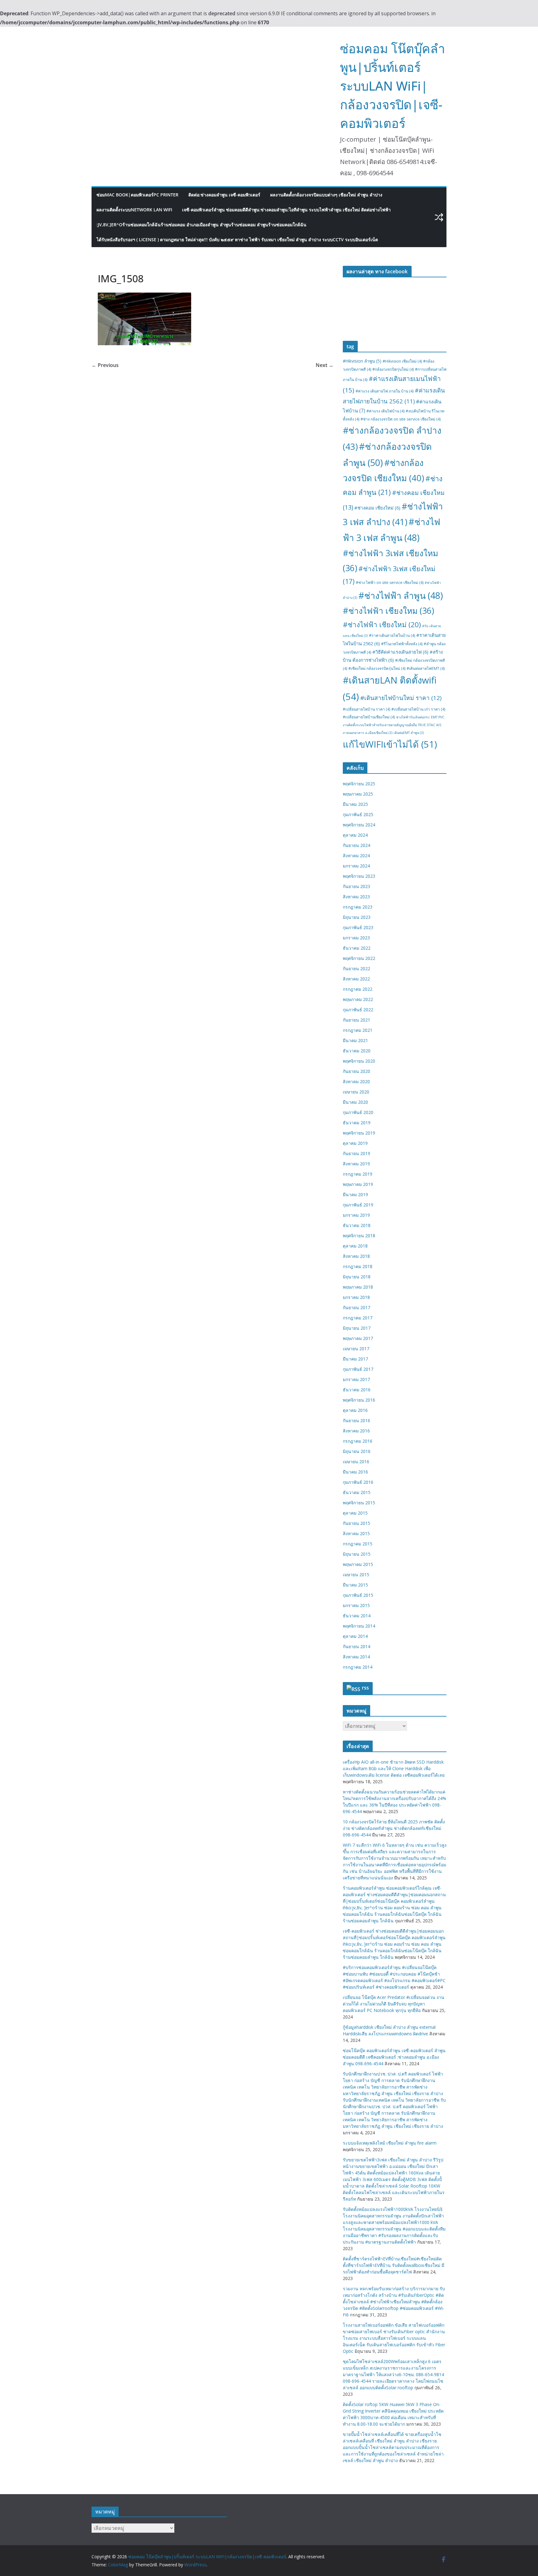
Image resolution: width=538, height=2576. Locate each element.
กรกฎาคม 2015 (358, 1544)
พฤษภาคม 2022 (358, 999)
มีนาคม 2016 (355, 1472)
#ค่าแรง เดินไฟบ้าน (385, 411)
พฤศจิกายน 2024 (359, 825)
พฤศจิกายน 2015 (359, 1503)
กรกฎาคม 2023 (358, 907)
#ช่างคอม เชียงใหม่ (377, 508)
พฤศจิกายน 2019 (359, 1133)
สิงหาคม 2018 (356, 1256)
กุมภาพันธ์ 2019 (358, 1205)
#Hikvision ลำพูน (362, 361)
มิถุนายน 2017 (357, 1328)
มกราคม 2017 (356, 1379)
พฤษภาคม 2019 (358, 1184)
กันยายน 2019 (356, 1153)
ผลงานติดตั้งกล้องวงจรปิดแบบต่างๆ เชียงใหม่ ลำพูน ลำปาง (326, 195)
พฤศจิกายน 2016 (359, 1400)
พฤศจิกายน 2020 (359, 1061)
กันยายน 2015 (356, 1523)
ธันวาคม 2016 (357, 1390)
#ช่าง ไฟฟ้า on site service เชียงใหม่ (390, 583)
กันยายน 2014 (356, 1646)
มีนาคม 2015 (355, 1585)
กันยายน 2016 (356, 1420)
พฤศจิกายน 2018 (359, 1236)
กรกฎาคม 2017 (358, 1318)
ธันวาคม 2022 (357, 948)
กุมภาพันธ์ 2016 (358, 1482)
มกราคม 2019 (356, 1215)
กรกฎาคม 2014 (358, 1667)
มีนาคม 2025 (355, 804)
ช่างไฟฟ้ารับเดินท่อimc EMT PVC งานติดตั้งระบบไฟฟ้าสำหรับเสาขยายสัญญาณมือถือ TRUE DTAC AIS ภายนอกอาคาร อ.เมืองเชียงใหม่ (394, 725)
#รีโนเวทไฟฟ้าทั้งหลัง (402, 644)
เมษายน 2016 (356, 1462)
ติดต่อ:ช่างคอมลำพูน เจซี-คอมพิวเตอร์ (224, 195)
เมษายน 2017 (356, 1349)
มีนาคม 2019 (355, 1194)
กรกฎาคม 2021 (358, 1030)
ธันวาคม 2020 (357, 1051)
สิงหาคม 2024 (356, 856)
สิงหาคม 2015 (356, 1533)
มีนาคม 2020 (355, 1102)
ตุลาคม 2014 (355, 1636)
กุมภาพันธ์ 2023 (358, 927)
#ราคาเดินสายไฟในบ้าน (392, 635)
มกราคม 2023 (356, 938)
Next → (325, 365)
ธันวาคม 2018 (357, 1225)
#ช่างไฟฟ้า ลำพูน (401, 595)
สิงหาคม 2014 (356, 1657)
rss (365, 1688)
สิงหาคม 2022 (356, 979)
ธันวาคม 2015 (357, 1492)
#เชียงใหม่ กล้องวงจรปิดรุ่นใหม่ (377, 668)
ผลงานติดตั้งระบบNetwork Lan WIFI (134, 210)
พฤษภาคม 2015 (358, 1564)
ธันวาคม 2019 (357, 1123)
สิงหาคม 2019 (356, 1164)
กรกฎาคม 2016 (358, 1441)
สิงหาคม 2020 (356, 1081)
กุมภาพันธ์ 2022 (358, 1010)
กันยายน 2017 (356, 1307)
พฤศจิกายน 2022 (359, 958)
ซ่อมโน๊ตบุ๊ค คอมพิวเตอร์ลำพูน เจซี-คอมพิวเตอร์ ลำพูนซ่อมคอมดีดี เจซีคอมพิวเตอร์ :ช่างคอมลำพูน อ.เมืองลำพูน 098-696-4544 (394, 2057)
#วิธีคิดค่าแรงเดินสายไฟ (400, 652)
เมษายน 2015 (356, 1575)
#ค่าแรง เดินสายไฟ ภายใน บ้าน (385, 391)
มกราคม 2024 (356, 866)
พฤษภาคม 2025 (358, 794)
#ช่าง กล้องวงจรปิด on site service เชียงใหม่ (401, 419)
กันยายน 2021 (356, 1020)
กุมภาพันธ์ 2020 (358, 1112)
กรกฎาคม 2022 (358, 989)
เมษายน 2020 (356, 1092)
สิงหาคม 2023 (356, 897)
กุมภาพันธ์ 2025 (358, 814)
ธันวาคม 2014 (357, 1616)
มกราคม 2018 (356, 1297)
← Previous (105, 365)
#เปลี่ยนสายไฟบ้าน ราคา (366, 709)
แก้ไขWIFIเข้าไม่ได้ (390, 744)
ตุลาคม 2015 (355, 1513)
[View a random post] (439, 217)
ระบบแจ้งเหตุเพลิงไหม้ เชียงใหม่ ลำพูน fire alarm (390, 2143)
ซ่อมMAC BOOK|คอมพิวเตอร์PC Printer (137, 195)
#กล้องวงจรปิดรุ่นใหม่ (393, 369)
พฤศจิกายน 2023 (359, 876)
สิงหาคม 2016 (356, 1431)
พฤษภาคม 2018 (358, 1287)
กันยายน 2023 (356, 886)
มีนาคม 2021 (355, 1040)
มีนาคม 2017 (355, 1359)
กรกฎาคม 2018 (358, 1266)
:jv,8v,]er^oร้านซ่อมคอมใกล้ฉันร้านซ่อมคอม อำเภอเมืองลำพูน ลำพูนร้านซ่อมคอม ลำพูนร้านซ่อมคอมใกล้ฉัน (201, 225)
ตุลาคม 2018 (355, 1246)
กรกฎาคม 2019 (358, 1174)
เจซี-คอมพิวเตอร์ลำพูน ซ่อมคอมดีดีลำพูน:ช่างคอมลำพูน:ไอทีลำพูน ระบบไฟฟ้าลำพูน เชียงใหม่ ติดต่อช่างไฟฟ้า (286, 210)
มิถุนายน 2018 (357, 1277)
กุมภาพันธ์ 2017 (358, 1369)
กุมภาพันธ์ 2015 (358, 1595)
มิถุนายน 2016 (357, 1451)
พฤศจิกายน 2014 (359, 1626)
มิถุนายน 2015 (357, 1554)
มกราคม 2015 (356, 1605)
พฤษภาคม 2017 (358, 1338)
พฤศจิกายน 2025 (359, 784)
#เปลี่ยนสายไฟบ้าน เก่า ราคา (418, 709)
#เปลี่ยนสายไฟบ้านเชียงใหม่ (369, 717)
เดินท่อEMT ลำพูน (409, 733)
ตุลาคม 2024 (355, 835)
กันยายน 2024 (356, 845)
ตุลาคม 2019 (355, 1143)
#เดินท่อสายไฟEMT (426, 668)
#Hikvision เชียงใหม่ (402, 361)
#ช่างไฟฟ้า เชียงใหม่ (382, 625)
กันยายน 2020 (356, 1071)
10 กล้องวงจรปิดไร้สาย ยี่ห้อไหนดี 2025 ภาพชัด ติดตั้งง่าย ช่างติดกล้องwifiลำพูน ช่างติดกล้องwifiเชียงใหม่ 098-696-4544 (394, 1828)
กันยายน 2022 (356, 968)
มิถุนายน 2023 (357, 917)
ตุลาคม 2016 (355, 1410)
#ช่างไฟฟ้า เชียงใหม (388, 611)
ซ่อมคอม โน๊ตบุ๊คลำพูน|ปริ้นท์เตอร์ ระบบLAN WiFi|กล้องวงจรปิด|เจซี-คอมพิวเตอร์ (392, 86)
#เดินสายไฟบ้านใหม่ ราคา (401, 698)
